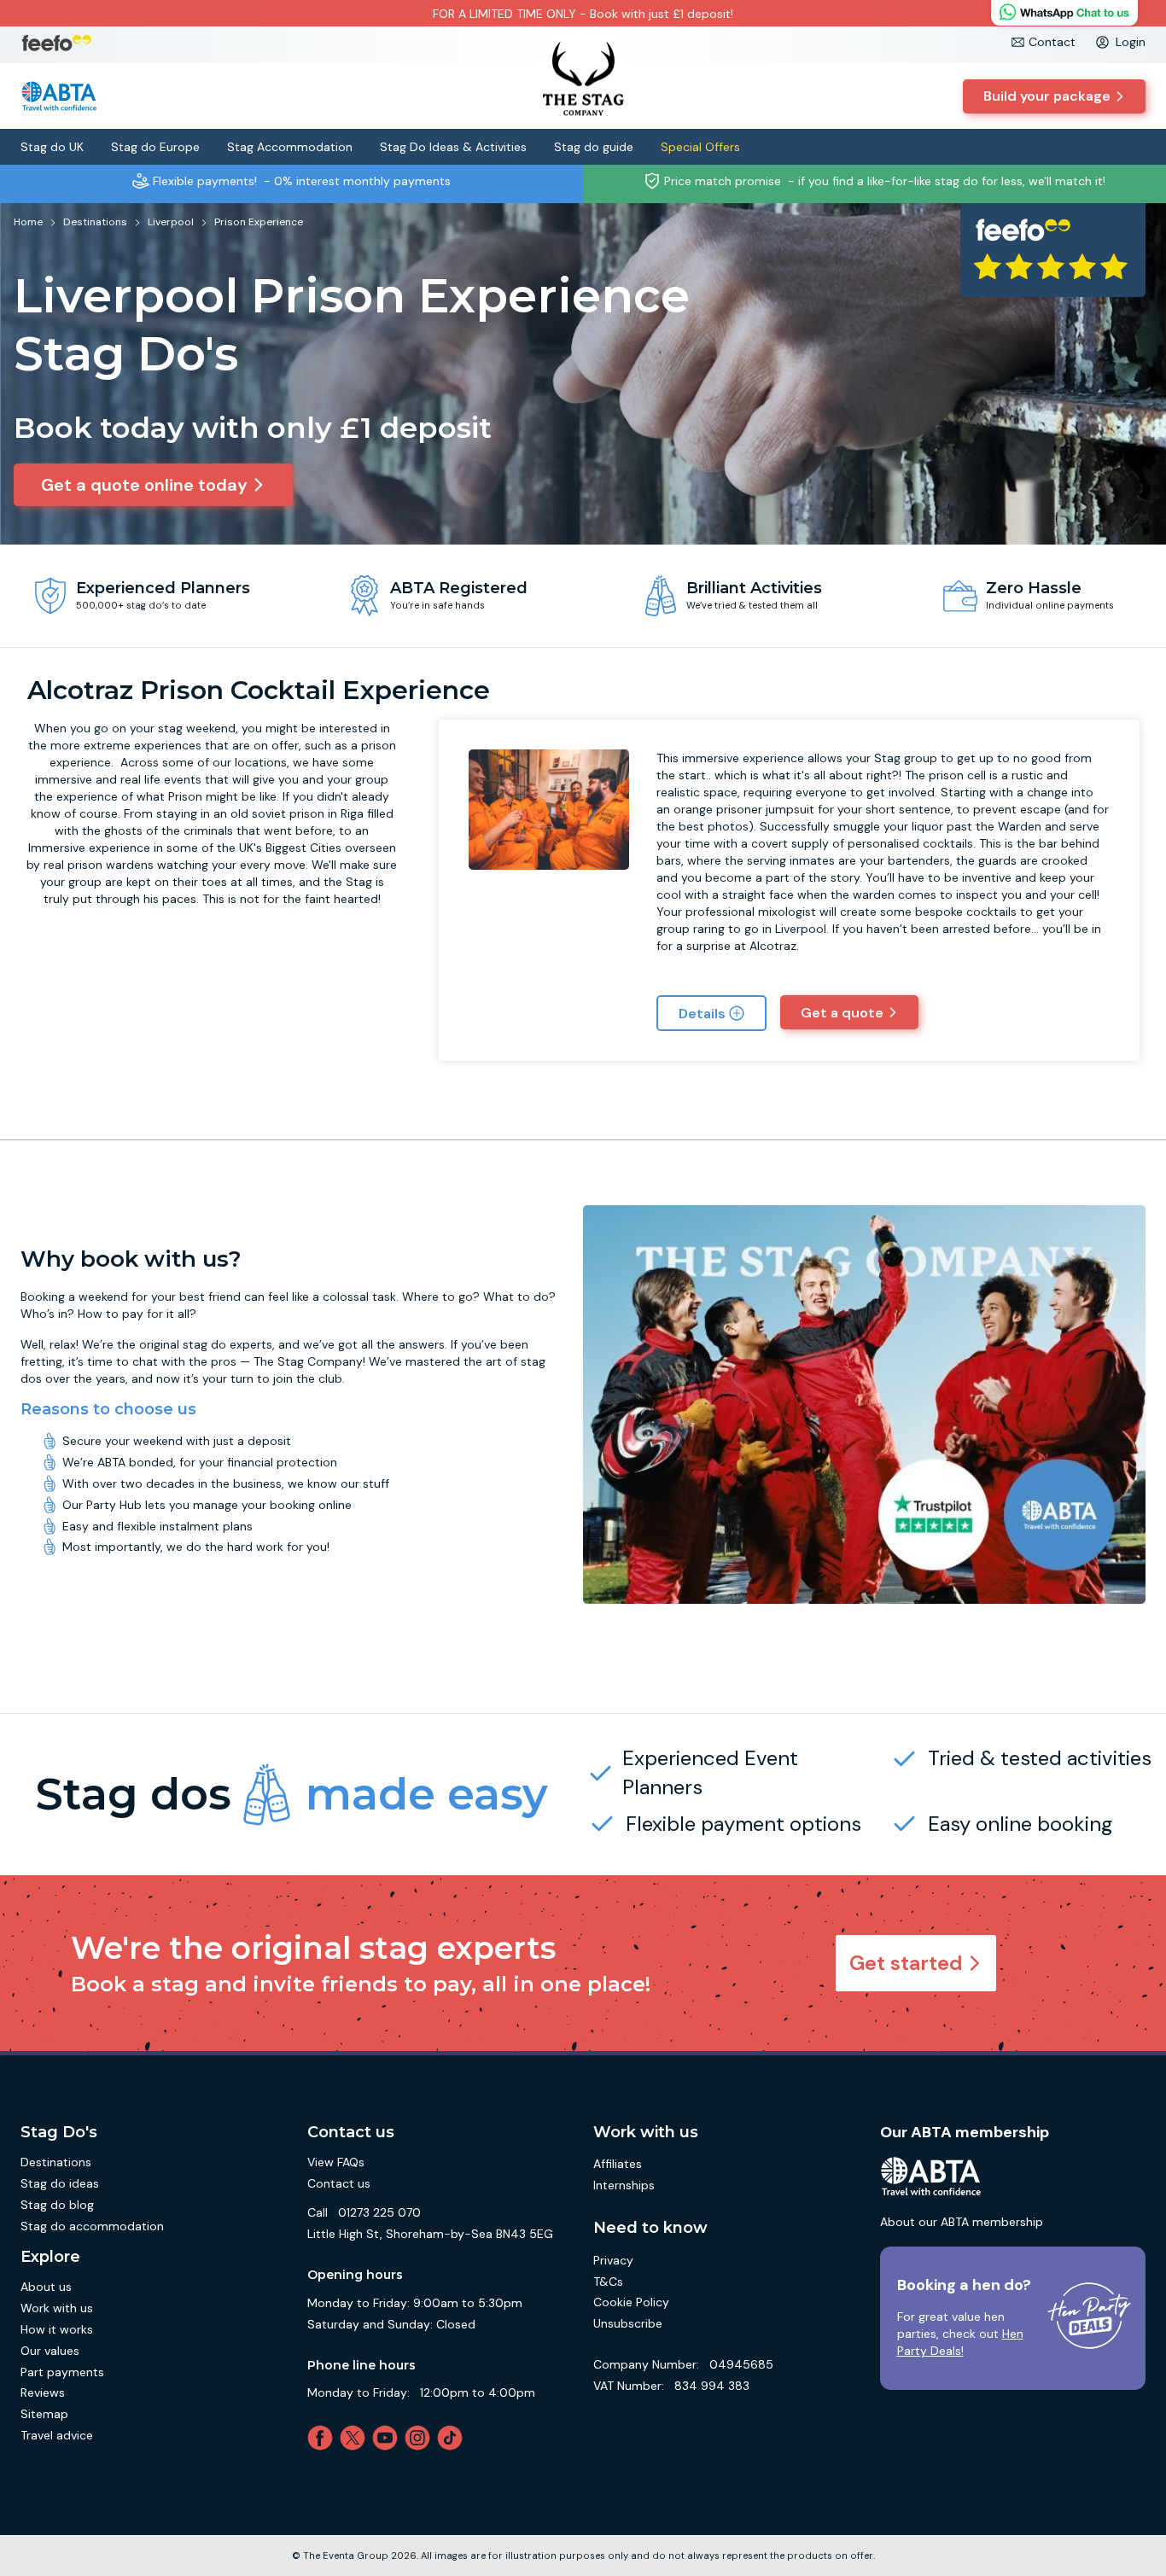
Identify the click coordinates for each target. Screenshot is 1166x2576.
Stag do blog (57, 2205)
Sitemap (44, 2414)
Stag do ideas (60, 2183)
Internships (624, 2185)
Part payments (62, 2372)
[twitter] (356, 2438)
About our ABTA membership (962, 2222)
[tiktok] (453, 2438)
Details (702, 1014)
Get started (906, 1963)
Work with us (57, 2308)
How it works (57, 2329)
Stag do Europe (155, 147)
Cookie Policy (631, 2302)
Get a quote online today (144, 485)
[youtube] (388, 2438)
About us (46, 2287)
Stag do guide (594, 147)
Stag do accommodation (92, 2226)
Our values (50, 2351)
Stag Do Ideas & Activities (453, 147)
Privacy (613, 2260)
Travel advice (57, 2435)
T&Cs (608, 2282)
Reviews (43, 2392)
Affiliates (618, 2164)
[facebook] (324, 2438)
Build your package (1047, 96)
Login (1131, 42)
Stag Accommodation (290, 147)
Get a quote (842, 1013)
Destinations (56, 2162)
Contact (1052, 42)
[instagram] (421, 2438)
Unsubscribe (628, 2323)
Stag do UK (52, 147)
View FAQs (336, 2162)
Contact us (339, 2183)
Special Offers (700, 147)
